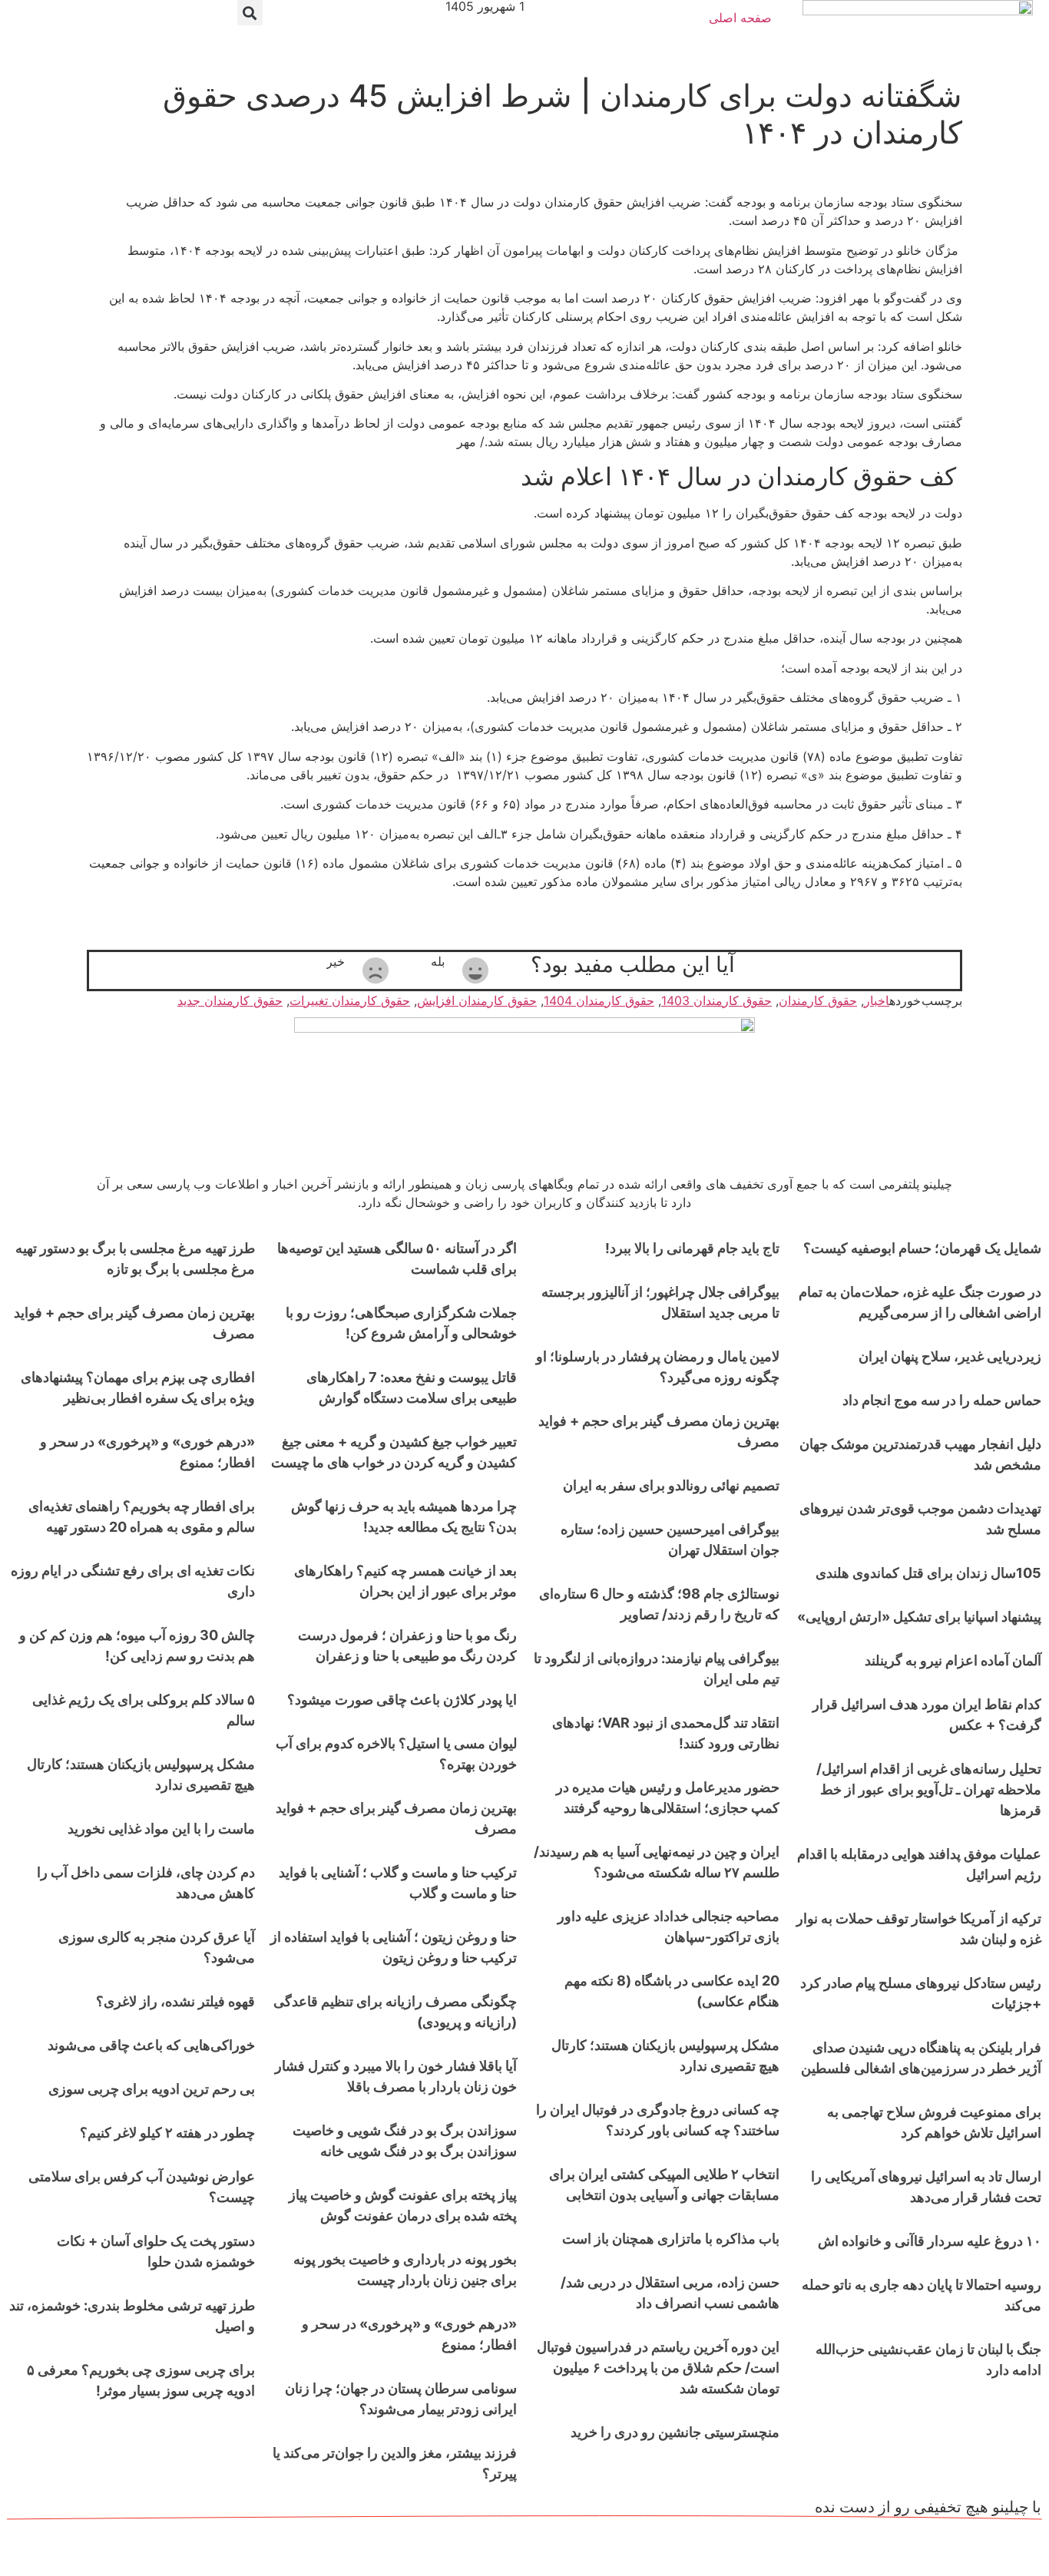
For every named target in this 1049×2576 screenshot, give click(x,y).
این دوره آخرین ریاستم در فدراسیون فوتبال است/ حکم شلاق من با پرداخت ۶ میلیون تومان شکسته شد (658, 2368)
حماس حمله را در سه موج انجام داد (942, 1400)
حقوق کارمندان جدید (230, 1000)
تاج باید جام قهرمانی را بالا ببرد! (692, 1248)
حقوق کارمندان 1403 (716, 1000)
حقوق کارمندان (818, 1000)
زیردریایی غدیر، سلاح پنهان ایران (950, 1356)
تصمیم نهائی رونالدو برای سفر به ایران (671, 1485)
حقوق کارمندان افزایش (477, 1000)
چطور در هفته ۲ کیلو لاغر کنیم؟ (167, 2133)
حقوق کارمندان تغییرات (350, 1000)
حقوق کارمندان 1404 (599, 1000)
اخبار (877, 1000)
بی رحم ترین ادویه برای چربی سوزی (152, 2089)
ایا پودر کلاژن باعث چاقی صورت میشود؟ (402, 1700)
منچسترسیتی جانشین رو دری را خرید (675, 2432)
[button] (250, 13)
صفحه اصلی (740, 18)
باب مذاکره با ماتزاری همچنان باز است (671, 2239)
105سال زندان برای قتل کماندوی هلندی (928, 1573)
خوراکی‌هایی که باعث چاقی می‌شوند (151, 2045)
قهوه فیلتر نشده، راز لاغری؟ (175, 2001)
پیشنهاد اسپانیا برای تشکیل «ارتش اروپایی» (919, 1617)
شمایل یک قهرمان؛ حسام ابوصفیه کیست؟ (922, 1248)
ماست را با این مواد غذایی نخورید (161, 1829)
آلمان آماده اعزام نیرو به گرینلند (953, 1660)
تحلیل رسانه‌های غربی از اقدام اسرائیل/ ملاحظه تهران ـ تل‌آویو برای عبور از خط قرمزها (929, 1789)
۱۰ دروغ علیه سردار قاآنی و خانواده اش (930, 2241)
